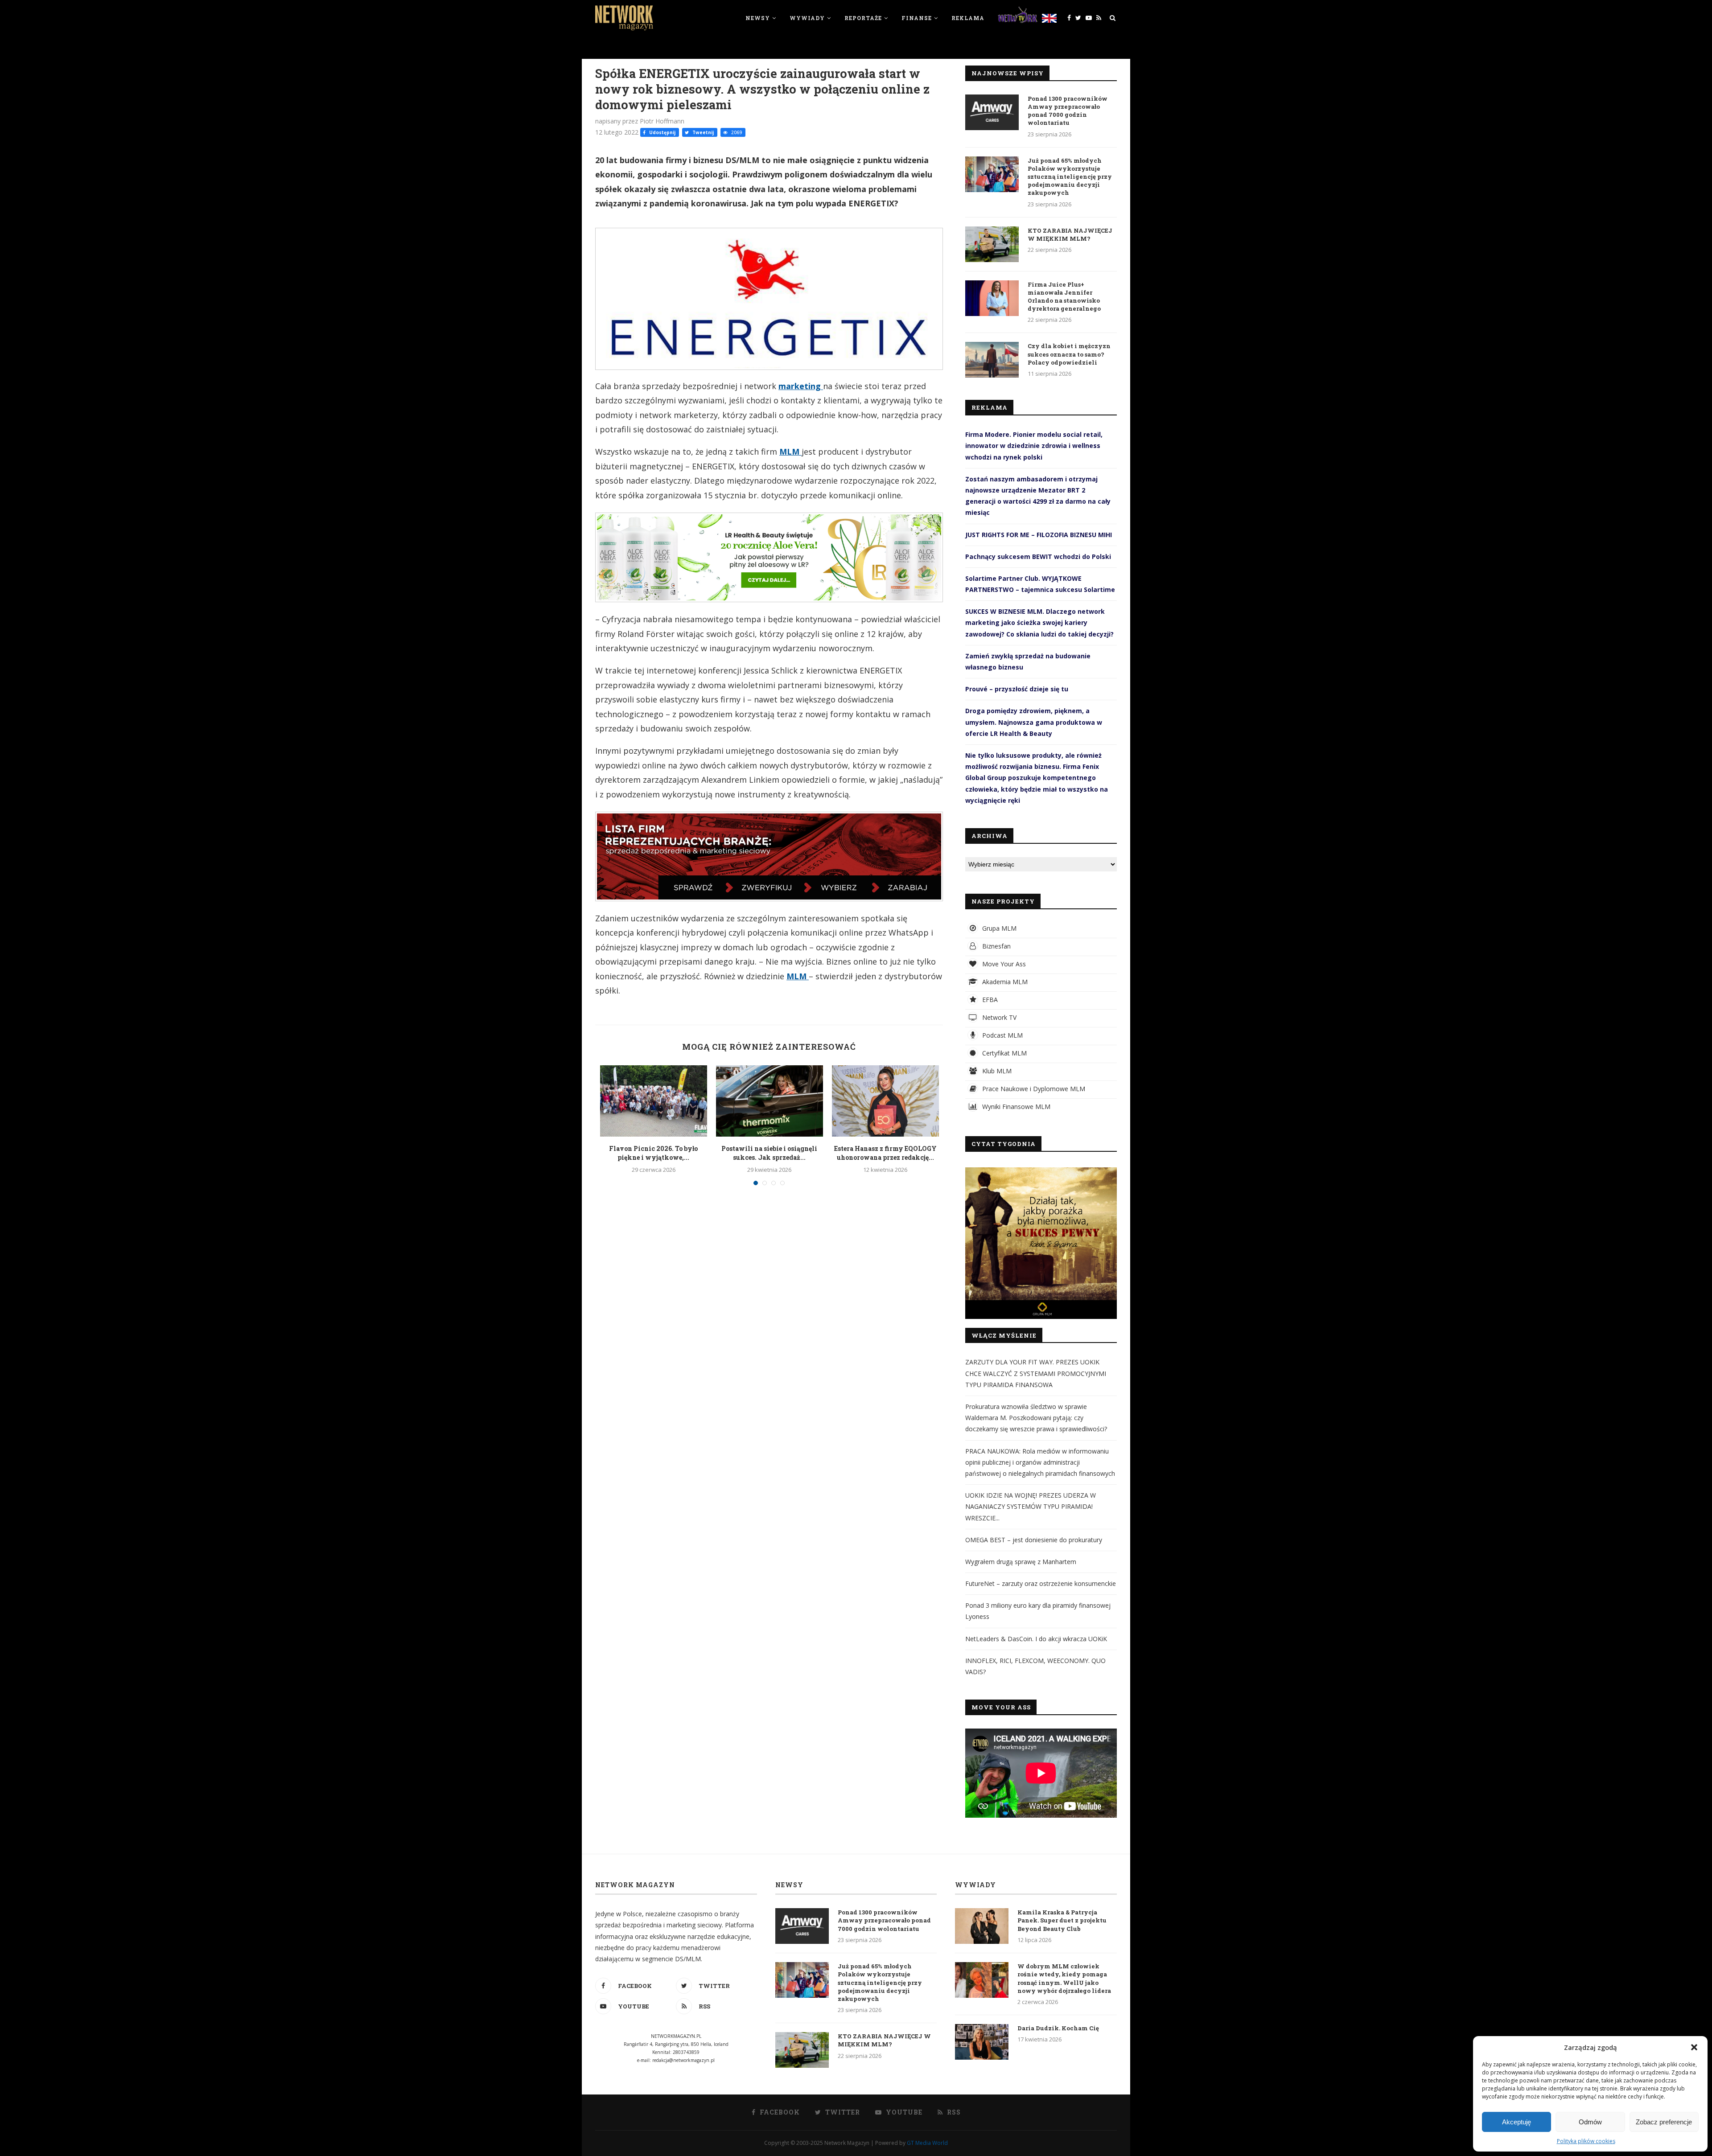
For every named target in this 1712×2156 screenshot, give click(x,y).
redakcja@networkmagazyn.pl (683, 2060)
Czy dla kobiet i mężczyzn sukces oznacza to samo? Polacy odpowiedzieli (1069, 354)
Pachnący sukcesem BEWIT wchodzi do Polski (1038, 556)
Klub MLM (996, 1071)
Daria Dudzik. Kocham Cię (1058, 2028)
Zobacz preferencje (1664, 2122)
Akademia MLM (1004, 982)
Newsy (758, 18)
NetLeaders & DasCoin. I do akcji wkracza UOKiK (1036, 1639)
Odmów (1590, 2122)
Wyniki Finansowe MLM (1015, 1107)
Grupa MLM (998, 928)
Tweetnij (702, 132)
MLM (790, 452)
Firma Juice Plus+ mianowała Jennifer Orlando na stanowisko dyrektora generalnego (1064, 297)
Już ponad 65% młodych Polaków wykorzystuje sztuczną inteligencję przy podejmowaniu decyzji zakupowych (1070, 177)
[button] (1694, 2047)
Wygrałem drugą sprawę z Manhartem (1021, 1562)
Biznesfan (996, 946)
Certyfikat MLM (1004, 1053)
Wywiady (807, 18)
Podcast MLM (1002, 1035)
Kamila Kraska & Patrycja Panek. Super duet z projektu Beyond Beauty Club (1062, 1920)
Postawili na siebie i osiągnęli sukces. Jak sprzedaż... (769, 1153)
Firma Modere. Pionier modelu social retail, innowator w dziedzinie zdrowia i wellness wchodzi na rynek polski (1034, 446)
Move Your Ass (1003, 964)
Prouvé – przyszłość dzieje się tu (1017, 689)
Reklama (968, 18)
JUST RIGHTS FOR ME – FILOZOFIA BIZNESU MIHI (1039, 535)
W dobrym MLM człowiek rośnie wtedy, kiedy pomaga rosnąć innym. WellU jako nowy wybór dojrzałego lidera (1064, 1978)
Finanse (917, 18)
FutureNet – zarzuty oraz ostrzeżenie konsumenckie (1041, 1583)
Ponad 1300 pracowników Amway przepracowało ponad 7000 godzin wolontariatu (1068, 111)
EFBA (989, 1000)
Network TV (998, 1017)
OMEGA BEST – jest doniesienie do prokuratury (1034, 1540)
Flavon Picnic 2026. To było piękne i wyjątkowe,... (653, 1153)
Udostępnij (662, 132)
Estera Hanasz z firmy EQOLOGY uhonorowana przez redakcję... (885, 1153)
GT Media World (927, 2143)
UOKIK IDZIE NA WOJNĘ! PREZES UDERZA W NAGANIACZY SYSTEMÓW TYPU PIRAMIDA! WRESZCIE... (1031, 1506)
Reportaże (863, 18)
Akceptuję (1517, 2122)
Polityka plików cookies (1586, 2141)
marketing (801, 386)
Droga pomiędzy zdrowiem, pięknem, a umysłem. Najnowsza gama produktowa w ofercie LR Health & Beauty (1034, 722)
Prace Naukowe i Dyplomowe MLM (1033, 1089)
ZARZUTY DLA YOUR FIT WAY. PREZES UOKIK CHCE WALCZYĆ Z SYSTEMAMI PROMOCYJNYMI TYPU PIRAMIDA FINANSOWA (1036, 1373)
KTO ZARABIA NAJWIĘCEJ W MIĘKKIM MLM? (1070, 234)
